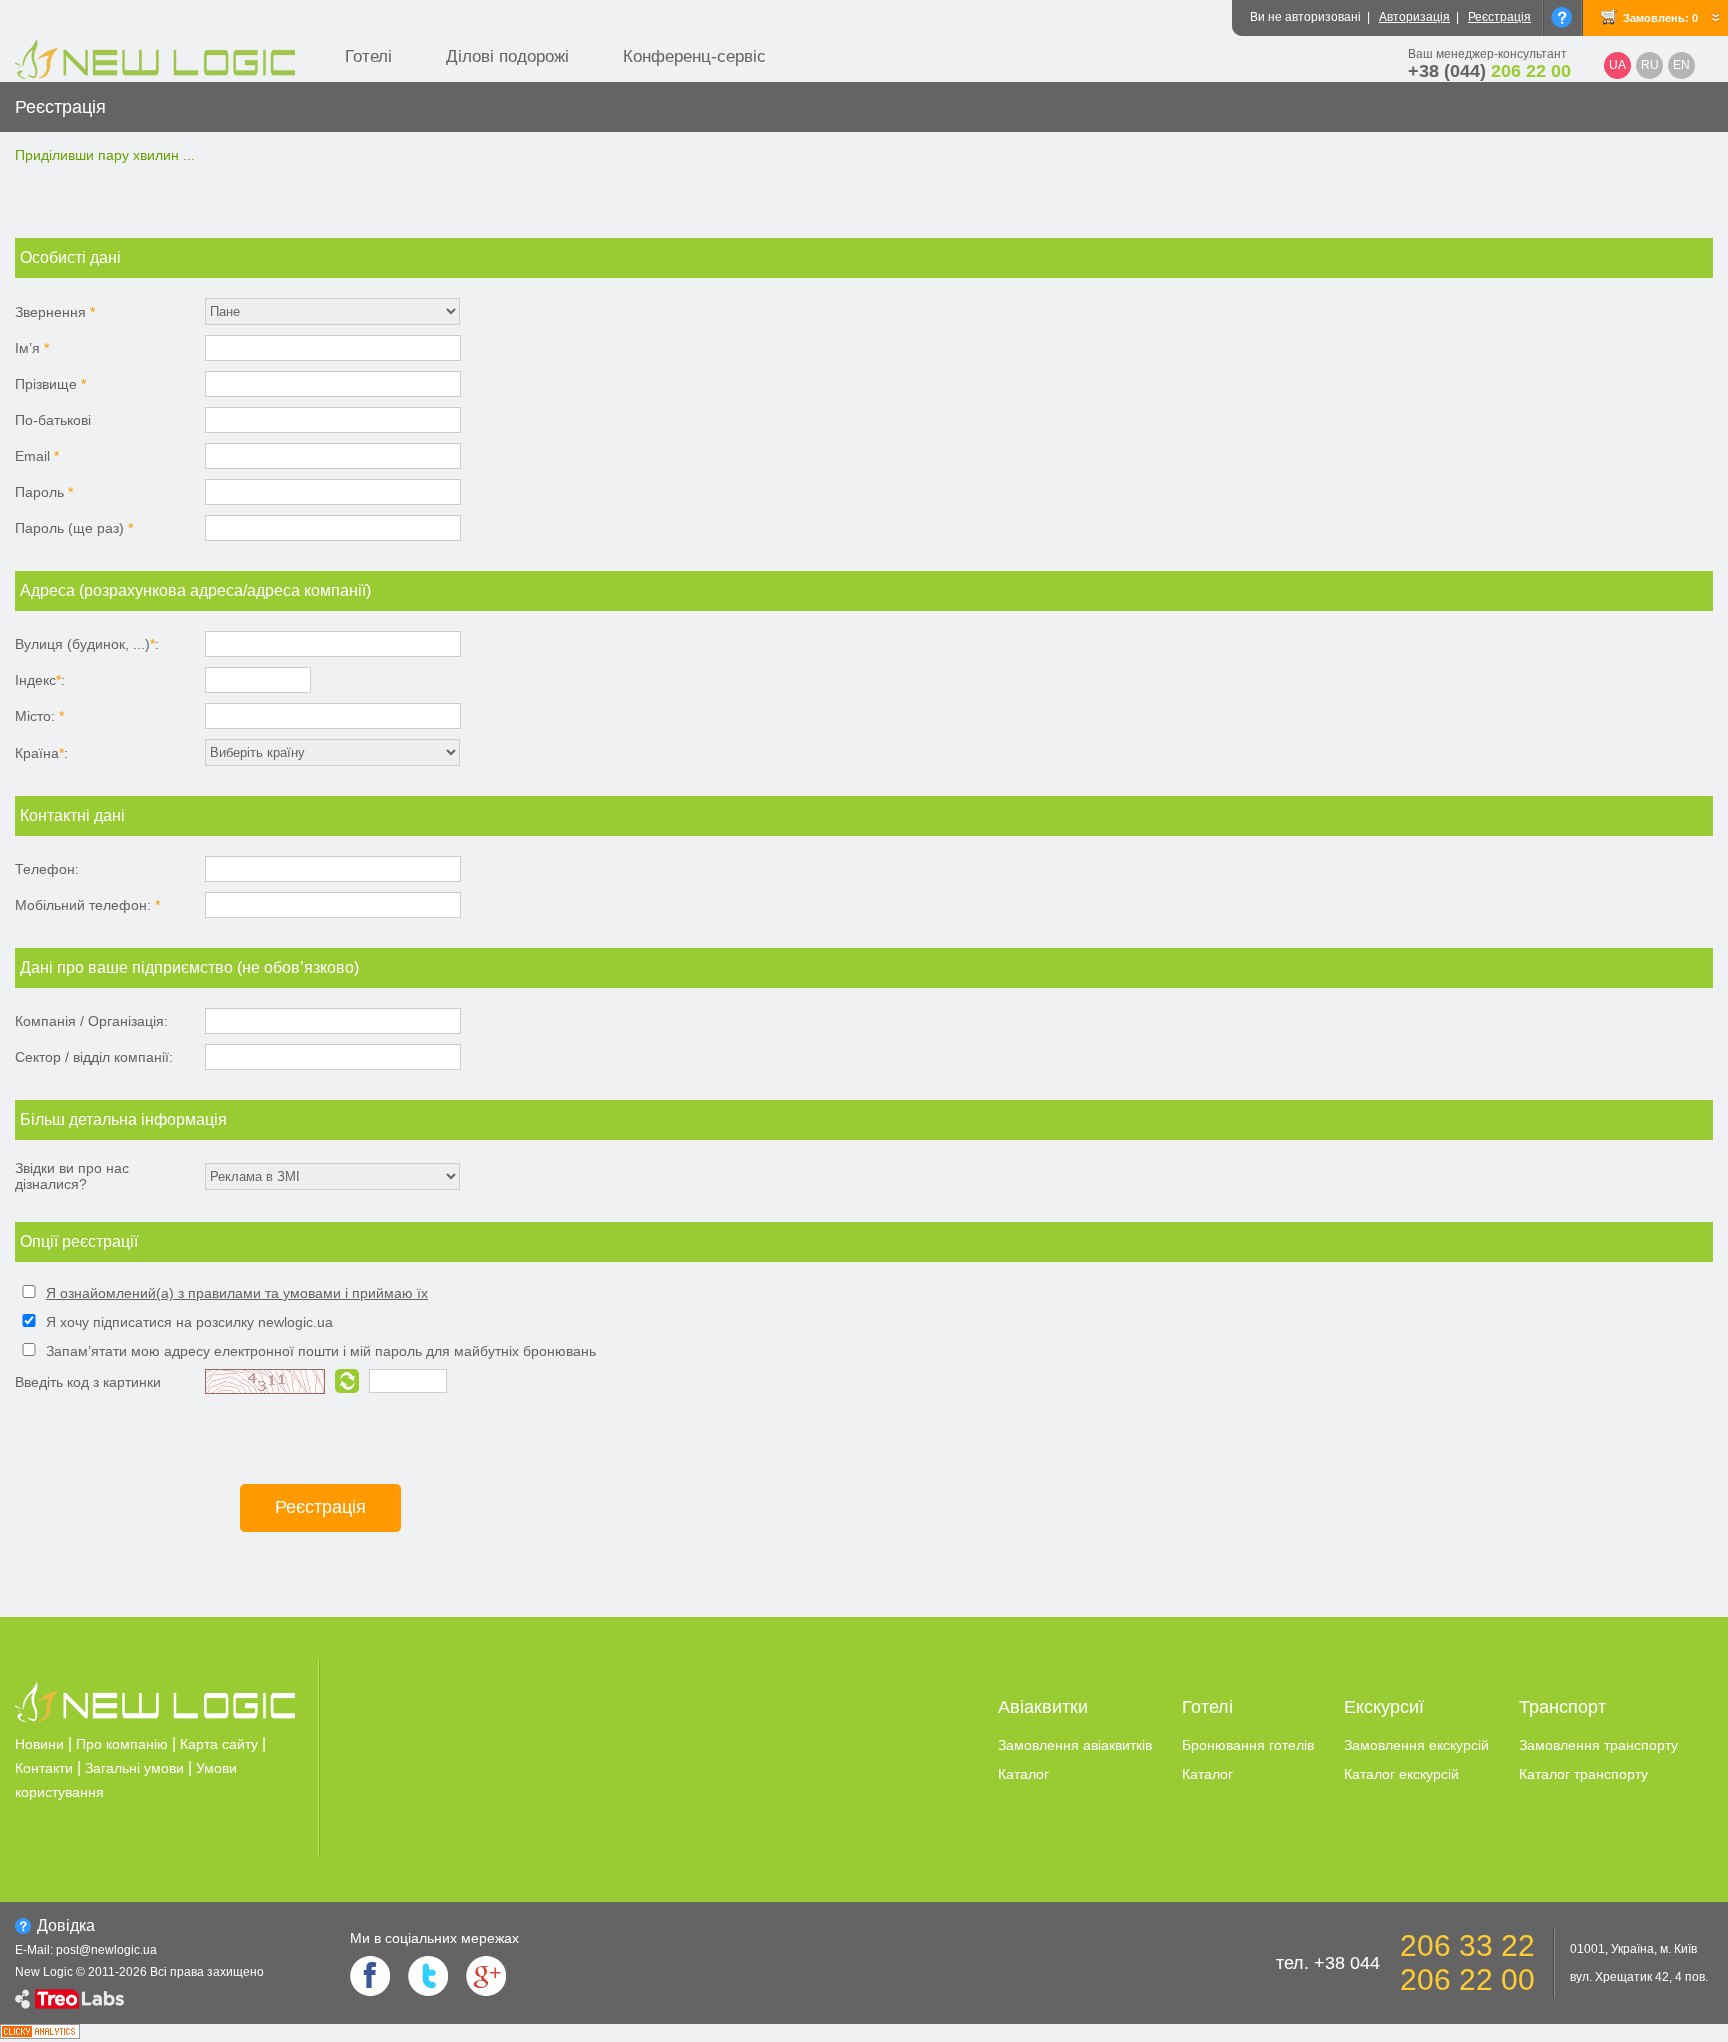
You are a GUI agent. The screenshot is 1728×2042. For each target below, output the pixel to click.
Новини (39, 1744)
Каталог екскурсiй (1401, 1774)
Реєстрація (1499, 17)
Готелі (368, 56)
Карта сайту (219, 1744)
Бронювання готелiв (1248, 1745)
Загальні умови (134, 1768)
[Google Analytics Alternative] (40, 2033)
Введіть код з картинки (88, 1382)
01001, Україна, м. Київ (1633, 1949)
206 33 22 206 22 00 (1467, 1962)
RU (1650, 65)
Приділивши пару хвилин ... (105, 155)
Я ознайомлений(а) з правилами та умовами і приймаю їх (237, 1293)
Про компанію (122, 1744)
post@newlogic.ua (106, 1950)
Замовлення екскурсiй (1416, 1745)
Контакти (44, 1768)
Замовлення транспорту (1598, 1745)
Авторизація (1414, 17)
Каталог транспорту (1583, 1774)
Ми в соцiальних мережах (434, 1938)
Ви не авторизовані (1305, 17)
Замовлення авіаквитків (1075, 1745)
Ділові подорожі (507, 56)
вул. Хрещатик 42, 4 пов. (1639, 1977)
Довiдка (66, 1925)
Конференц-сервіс (694, 56)
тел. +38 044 (1328, 1963)
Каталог (1023, 1774)
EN (1681, 65)
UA (1617, 65)
